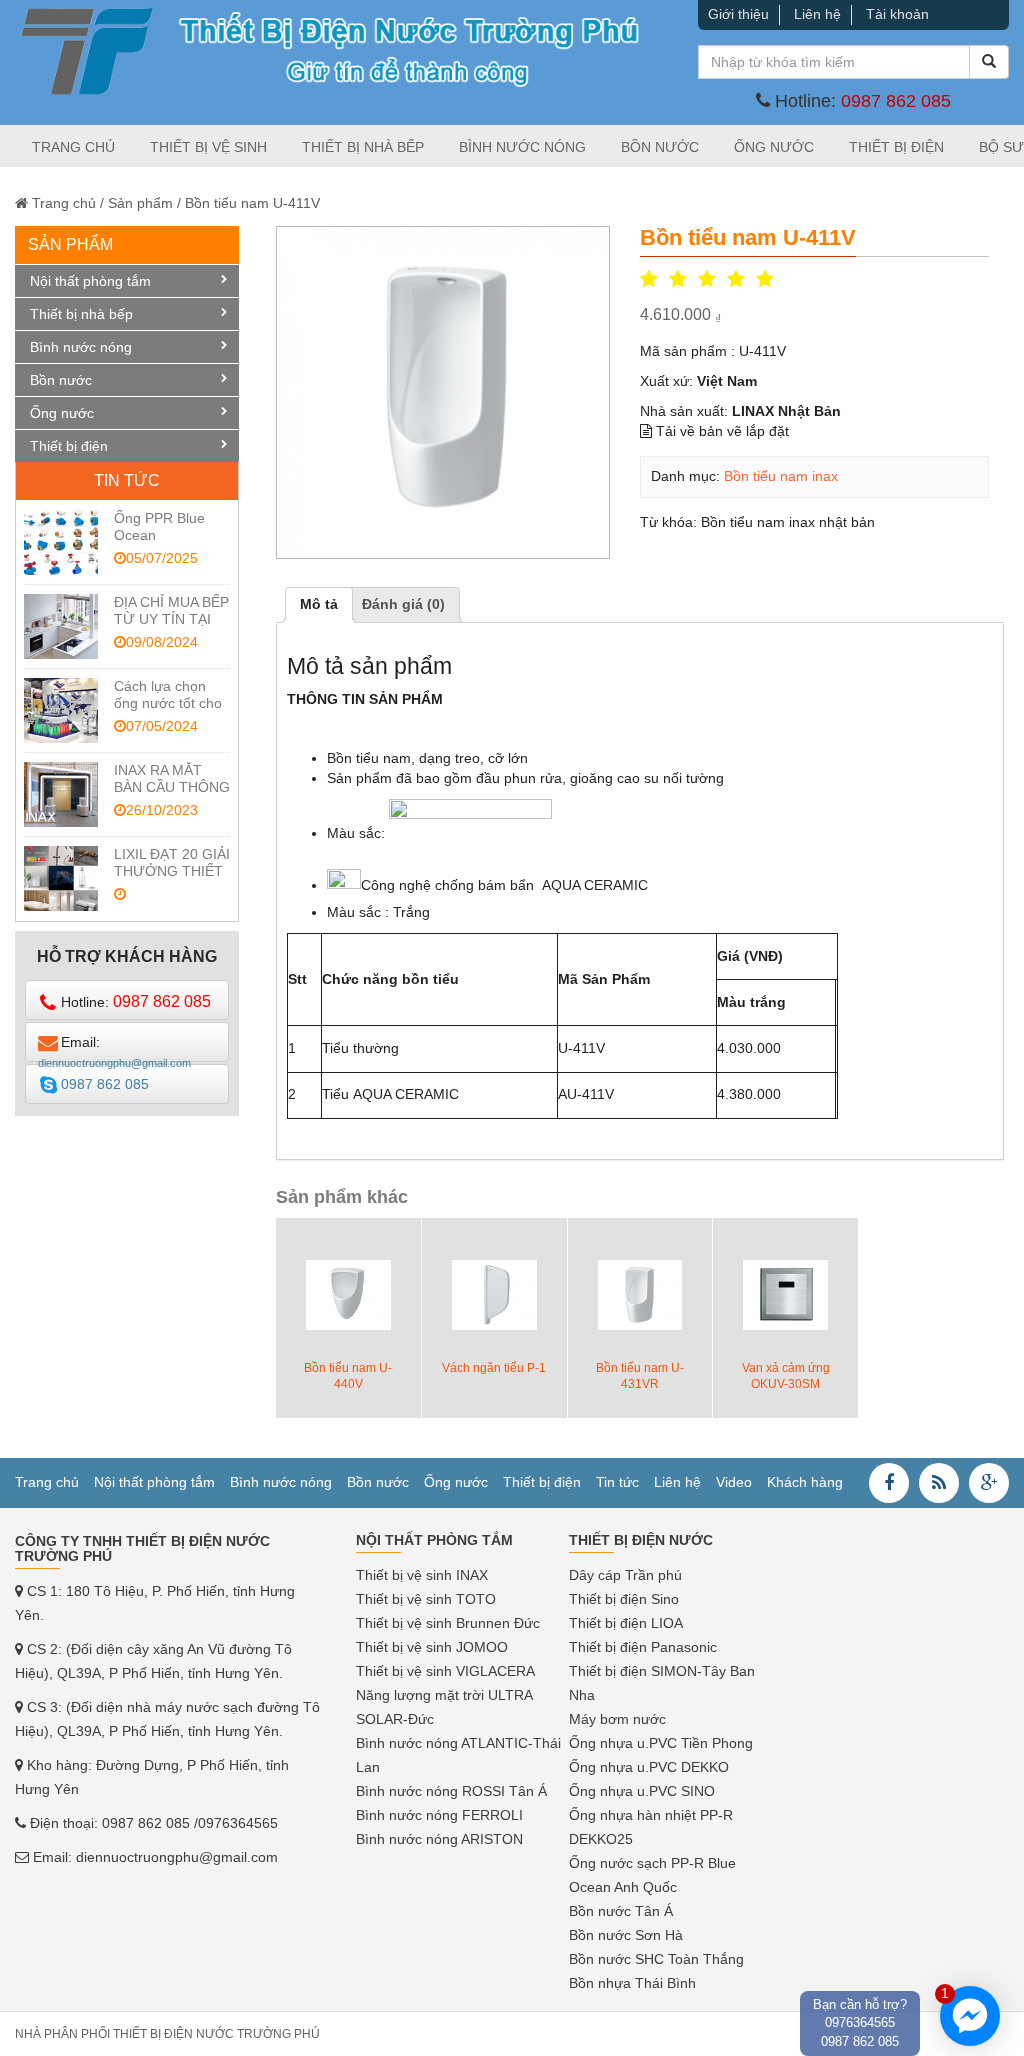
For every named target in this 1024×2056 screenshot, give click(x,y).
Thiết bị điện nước (641, 1540)
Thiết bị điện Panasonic (643, 1647)
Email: (114, 1048)
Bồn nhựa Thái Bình (632, 1983)
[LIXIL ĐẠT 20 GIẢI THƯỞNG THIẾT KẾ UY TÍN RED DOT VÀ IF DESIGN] (61, 878)
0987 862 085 (896, 101)
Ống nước (774, 147)
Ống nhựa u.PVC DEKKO (649, 1767)
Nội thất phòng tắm (90, 281)
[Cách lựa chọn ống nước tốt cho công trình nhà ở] (61, 710)
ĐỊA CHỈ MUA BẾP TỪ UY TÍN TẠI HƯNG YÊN (171, 619)
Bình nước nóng (522, 147)
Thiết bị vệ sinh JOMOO (432, 1647)
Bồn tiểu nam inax (781, 476)
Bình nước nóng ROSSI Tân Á (451, 1791)
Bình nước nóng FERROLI (439, 1815)
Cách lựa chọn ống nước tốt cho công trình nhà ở (168, 703)
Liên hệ (817, 14)
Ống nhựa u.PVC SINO (642, 1791)
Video (734, 1482)
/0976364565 (236, 1823)
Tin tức (617, 1482)
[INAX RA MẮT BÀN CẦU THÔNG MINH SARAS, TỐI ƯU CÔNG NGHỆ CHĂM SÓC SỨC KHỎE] (61, 794)
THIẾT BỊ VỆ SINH (208, 147)
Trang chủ (73, 147)
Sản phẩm (140, 203)
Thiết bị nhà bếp (363, 147)
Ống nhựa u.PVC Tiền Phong (661, 1743)
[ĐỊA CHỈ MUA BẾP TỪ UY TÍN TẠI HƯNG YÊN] (61, 626)
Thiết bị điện (896, 147)
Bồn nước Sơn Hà (626, 1935)
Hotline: (136, 1001)
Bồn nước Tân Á (621, 1911)
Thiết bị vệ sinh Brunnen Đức (448, 1623)
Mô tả (319, 604)
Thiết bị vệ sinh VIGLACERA (445, 1671)
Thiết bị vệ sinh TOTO (426, 1599)
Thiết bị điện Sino (624, 1599)
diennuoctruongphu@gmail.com (177, 1857)
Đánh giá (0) (403, 604)
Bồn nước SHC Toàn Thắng (656, 1959)
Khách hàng (805, 1482)
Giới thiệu (738, 14)
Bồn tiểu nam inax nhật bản (788, 522)
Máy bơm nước (617, 1719)
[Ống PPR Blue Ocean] (61, 542)
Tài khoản (897, 14)
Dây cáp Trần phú (625, 1575)
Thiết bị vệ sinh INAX (422, 1575)
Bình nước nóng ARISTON (439, 1839)
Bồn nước (660, 147)
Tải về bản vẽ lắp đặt (720, 431)
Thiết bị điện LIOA (626, 1623)
